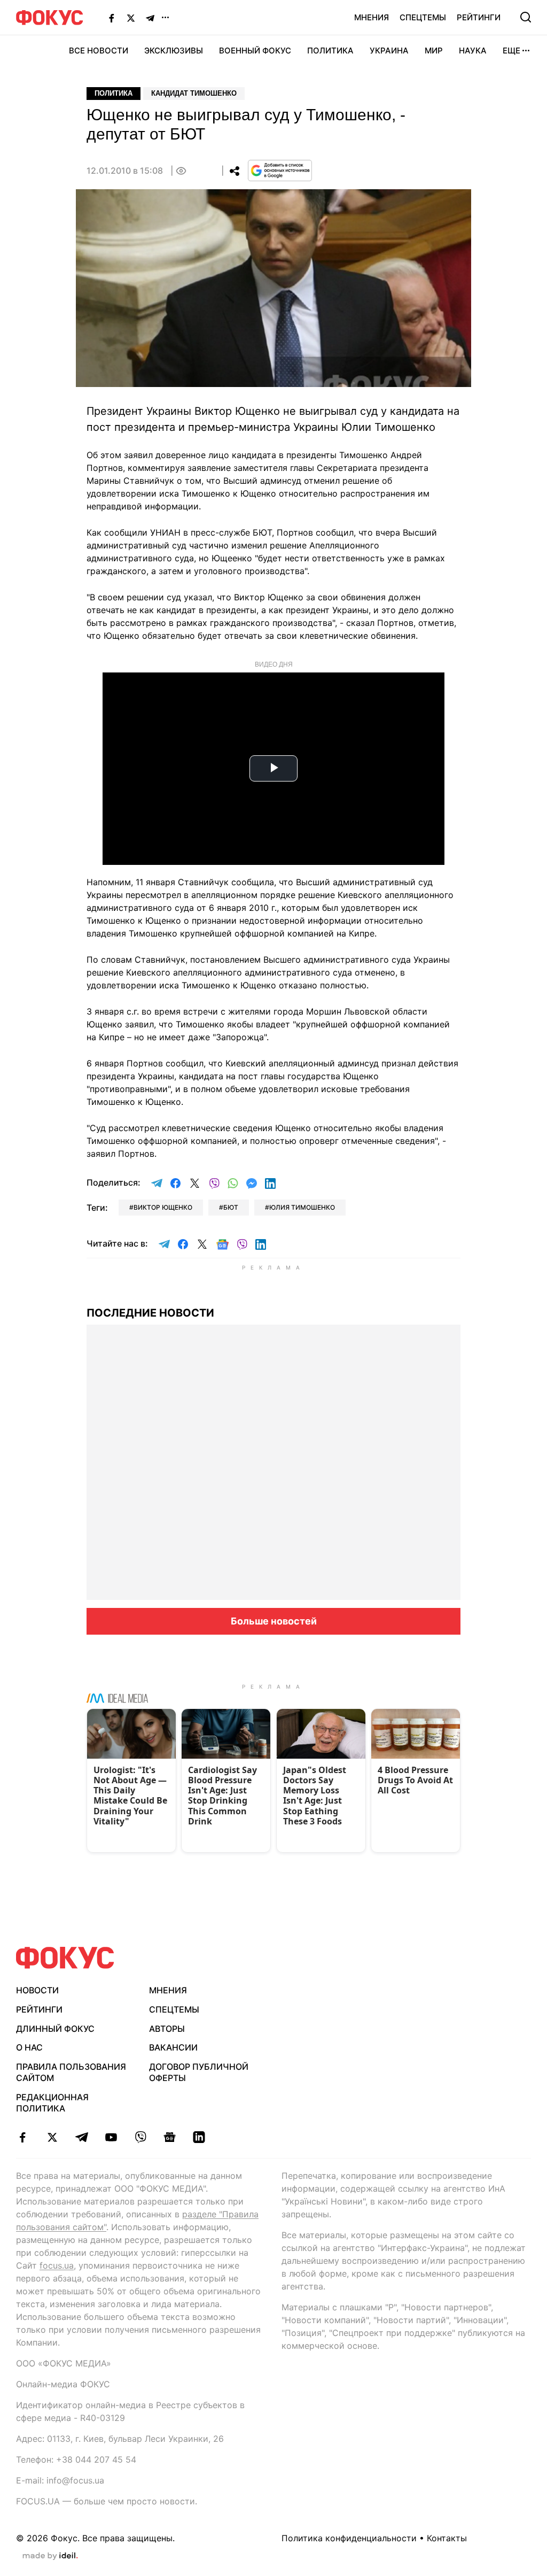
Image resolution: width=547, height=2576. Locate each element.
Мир (434, 51)
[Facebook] (112, 18)
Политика (330, 51)
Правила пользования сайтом (71, 2072)
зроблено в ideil (50, 2556)
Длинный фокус (55, 2029)
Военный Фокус (255, 51)
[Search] (526, 17)
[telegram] (81, 2137)
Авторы (167, 2029)
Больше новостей (274, 1621)
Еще (511, 51)
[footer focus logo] (65, 1958)
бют (231, 1207)
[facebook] (23, 2137)
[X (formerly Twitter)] (131, 18)
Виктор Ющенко (163, 1207)
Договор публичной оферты (199, 2072)
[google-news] (170, 2137)
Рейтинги (479, 17)
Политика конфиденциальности (349, 2538)
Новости (37, 1990)
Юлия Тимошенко (302, 1207)
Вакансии (173, 2047)
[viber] (140, 2137)
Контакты (447, 2538)
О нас (29, 2047)
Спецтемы (423, 17)
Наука (473, 51)
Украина (389, 51)
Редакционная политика (52, 2103)
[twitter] (52, 2137)
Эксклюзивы (174, 51)
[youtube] (111, 2137)
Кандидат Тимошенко (194, 93)
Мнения (372, 17)
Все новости (99, 51)
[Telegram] (150, 18)
